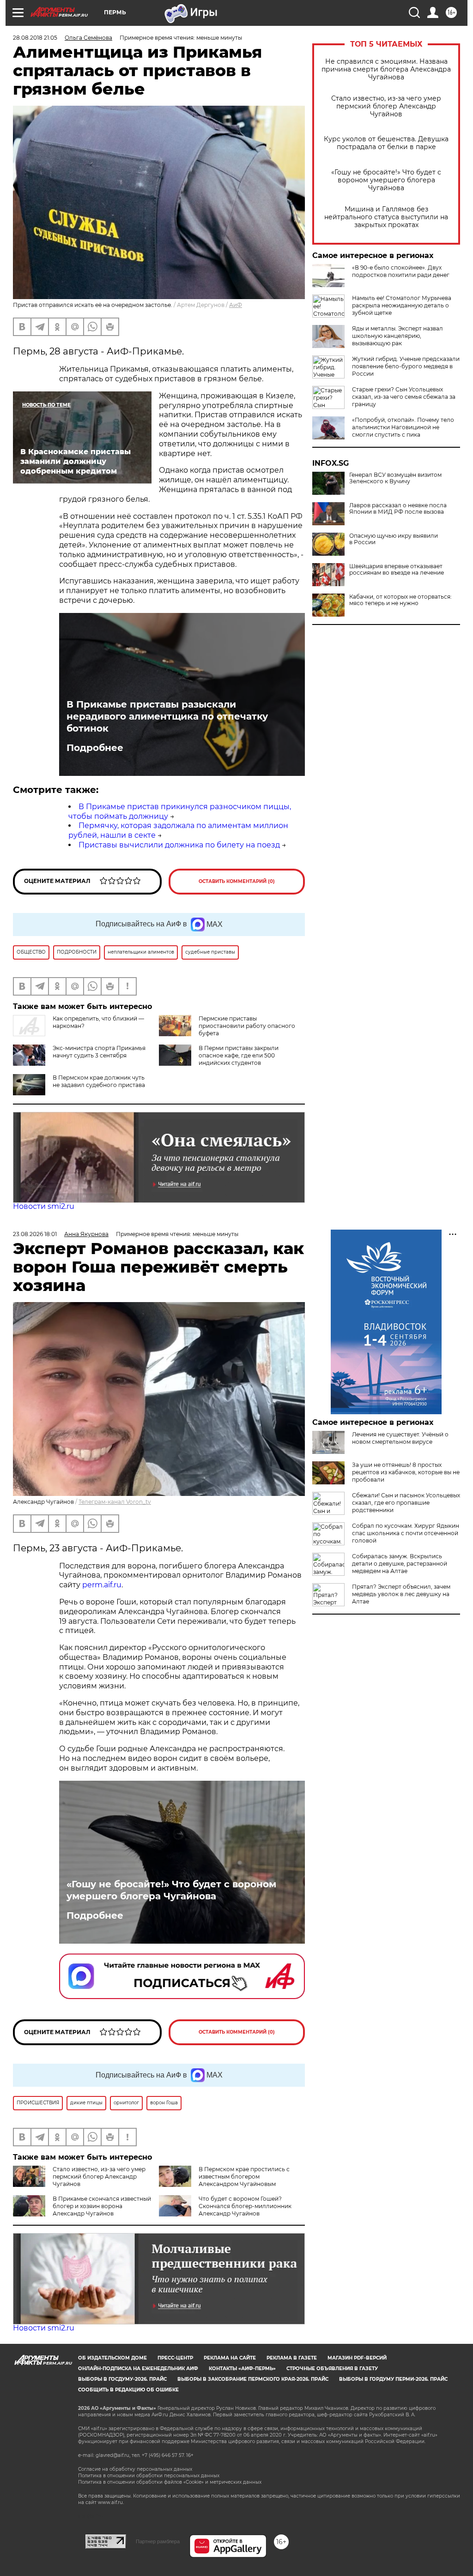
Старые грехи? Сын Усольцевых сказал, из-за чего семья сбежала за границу (404, 397)
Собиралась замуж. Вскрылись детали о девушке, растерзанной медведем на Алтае (400, 1564)
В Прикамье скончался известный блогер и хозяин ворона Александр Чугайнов (102, 2206)
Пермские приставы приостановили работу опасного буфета (247, 1026)
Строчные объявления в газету (332, 2369)
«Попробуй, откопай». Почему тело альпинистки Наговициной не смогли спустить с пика (403, 427)
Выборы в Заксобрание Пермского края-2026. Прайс (253, 2379)
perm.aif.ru (102, 1585)
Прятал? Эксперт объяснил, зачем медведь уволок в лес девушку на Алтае (401, 1594)
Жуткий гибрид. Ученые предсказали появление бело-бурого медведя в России (406, 366)
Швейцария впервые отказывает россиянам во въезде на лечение (397, 570)
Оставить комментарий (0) (237, 881)
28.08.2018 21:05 (35, 38)
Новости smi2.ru (44, 1206)
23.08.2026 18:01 (35, 1234)
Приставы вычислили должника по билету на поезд (179, 845)
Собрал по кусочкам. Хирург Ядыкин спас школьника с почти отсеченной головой (406, 1533)
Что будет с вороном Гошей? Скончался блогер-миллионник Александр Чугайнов (245, 2206)
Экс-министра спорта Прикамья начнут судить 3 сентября (99, 1052)
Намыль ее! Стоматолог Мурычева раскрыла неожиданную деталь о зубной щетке (402, 305)
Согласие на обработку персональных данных (135, 2469)
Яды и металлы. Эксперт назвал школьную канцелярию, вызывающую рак (397, 336)
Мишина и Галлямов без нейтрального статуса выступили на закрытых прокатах (386, 217)
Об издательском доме (112, 2358)
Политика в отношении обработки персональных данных (149, 2476)
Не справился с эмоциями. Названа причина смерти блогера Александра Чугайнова (386, 69)
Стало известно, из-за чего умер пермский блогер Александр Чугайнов (386, 106)
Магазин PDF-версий (357, 2358)
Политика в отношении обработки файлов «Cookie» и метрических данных (170, 2482)
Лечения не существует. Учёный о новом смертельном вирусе (400, 1438)
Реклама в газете (292, 2358)
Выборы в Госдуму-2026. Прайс (122, 2379)
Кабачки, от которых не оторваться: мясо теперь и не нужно (400, 600)
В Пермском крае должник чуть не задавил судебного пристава (99, 1081)
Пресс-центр (175, 2358)
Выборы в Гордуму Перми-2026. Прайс (393, 2379)
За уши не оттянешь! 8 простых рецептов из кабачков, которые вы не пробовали (406, 1472)
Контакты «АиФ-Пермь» (242, 2369)
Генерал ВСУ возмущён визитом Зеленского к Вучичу (395, 478)
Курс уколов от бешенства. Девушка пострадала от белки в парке (386, 143)
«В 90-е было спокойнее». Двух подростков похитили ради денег (401, 271)
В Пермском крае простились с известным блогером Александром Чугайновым (244, 2177)
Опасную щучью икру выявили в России (394, 539)
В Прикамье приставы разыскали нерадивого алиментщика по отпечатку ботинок (167, 716)
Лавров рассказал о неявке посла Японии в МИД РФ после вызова (398, 509)
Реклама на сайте (230, 2358)
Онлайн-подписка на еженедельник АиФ (138, 2369)
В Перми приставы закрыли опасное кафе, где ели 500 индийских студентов (239, 1055)
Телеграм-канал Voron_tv (115, 1502)
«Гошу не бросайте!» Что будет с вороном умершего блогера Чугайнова (386, 180)
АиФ (236, 305)
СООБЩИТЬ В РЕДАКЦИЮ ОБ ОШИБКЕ (128, 2390)
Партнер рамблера (158, 2541)
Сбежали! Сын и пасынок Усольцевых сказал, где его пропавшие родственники (406, 1503)
